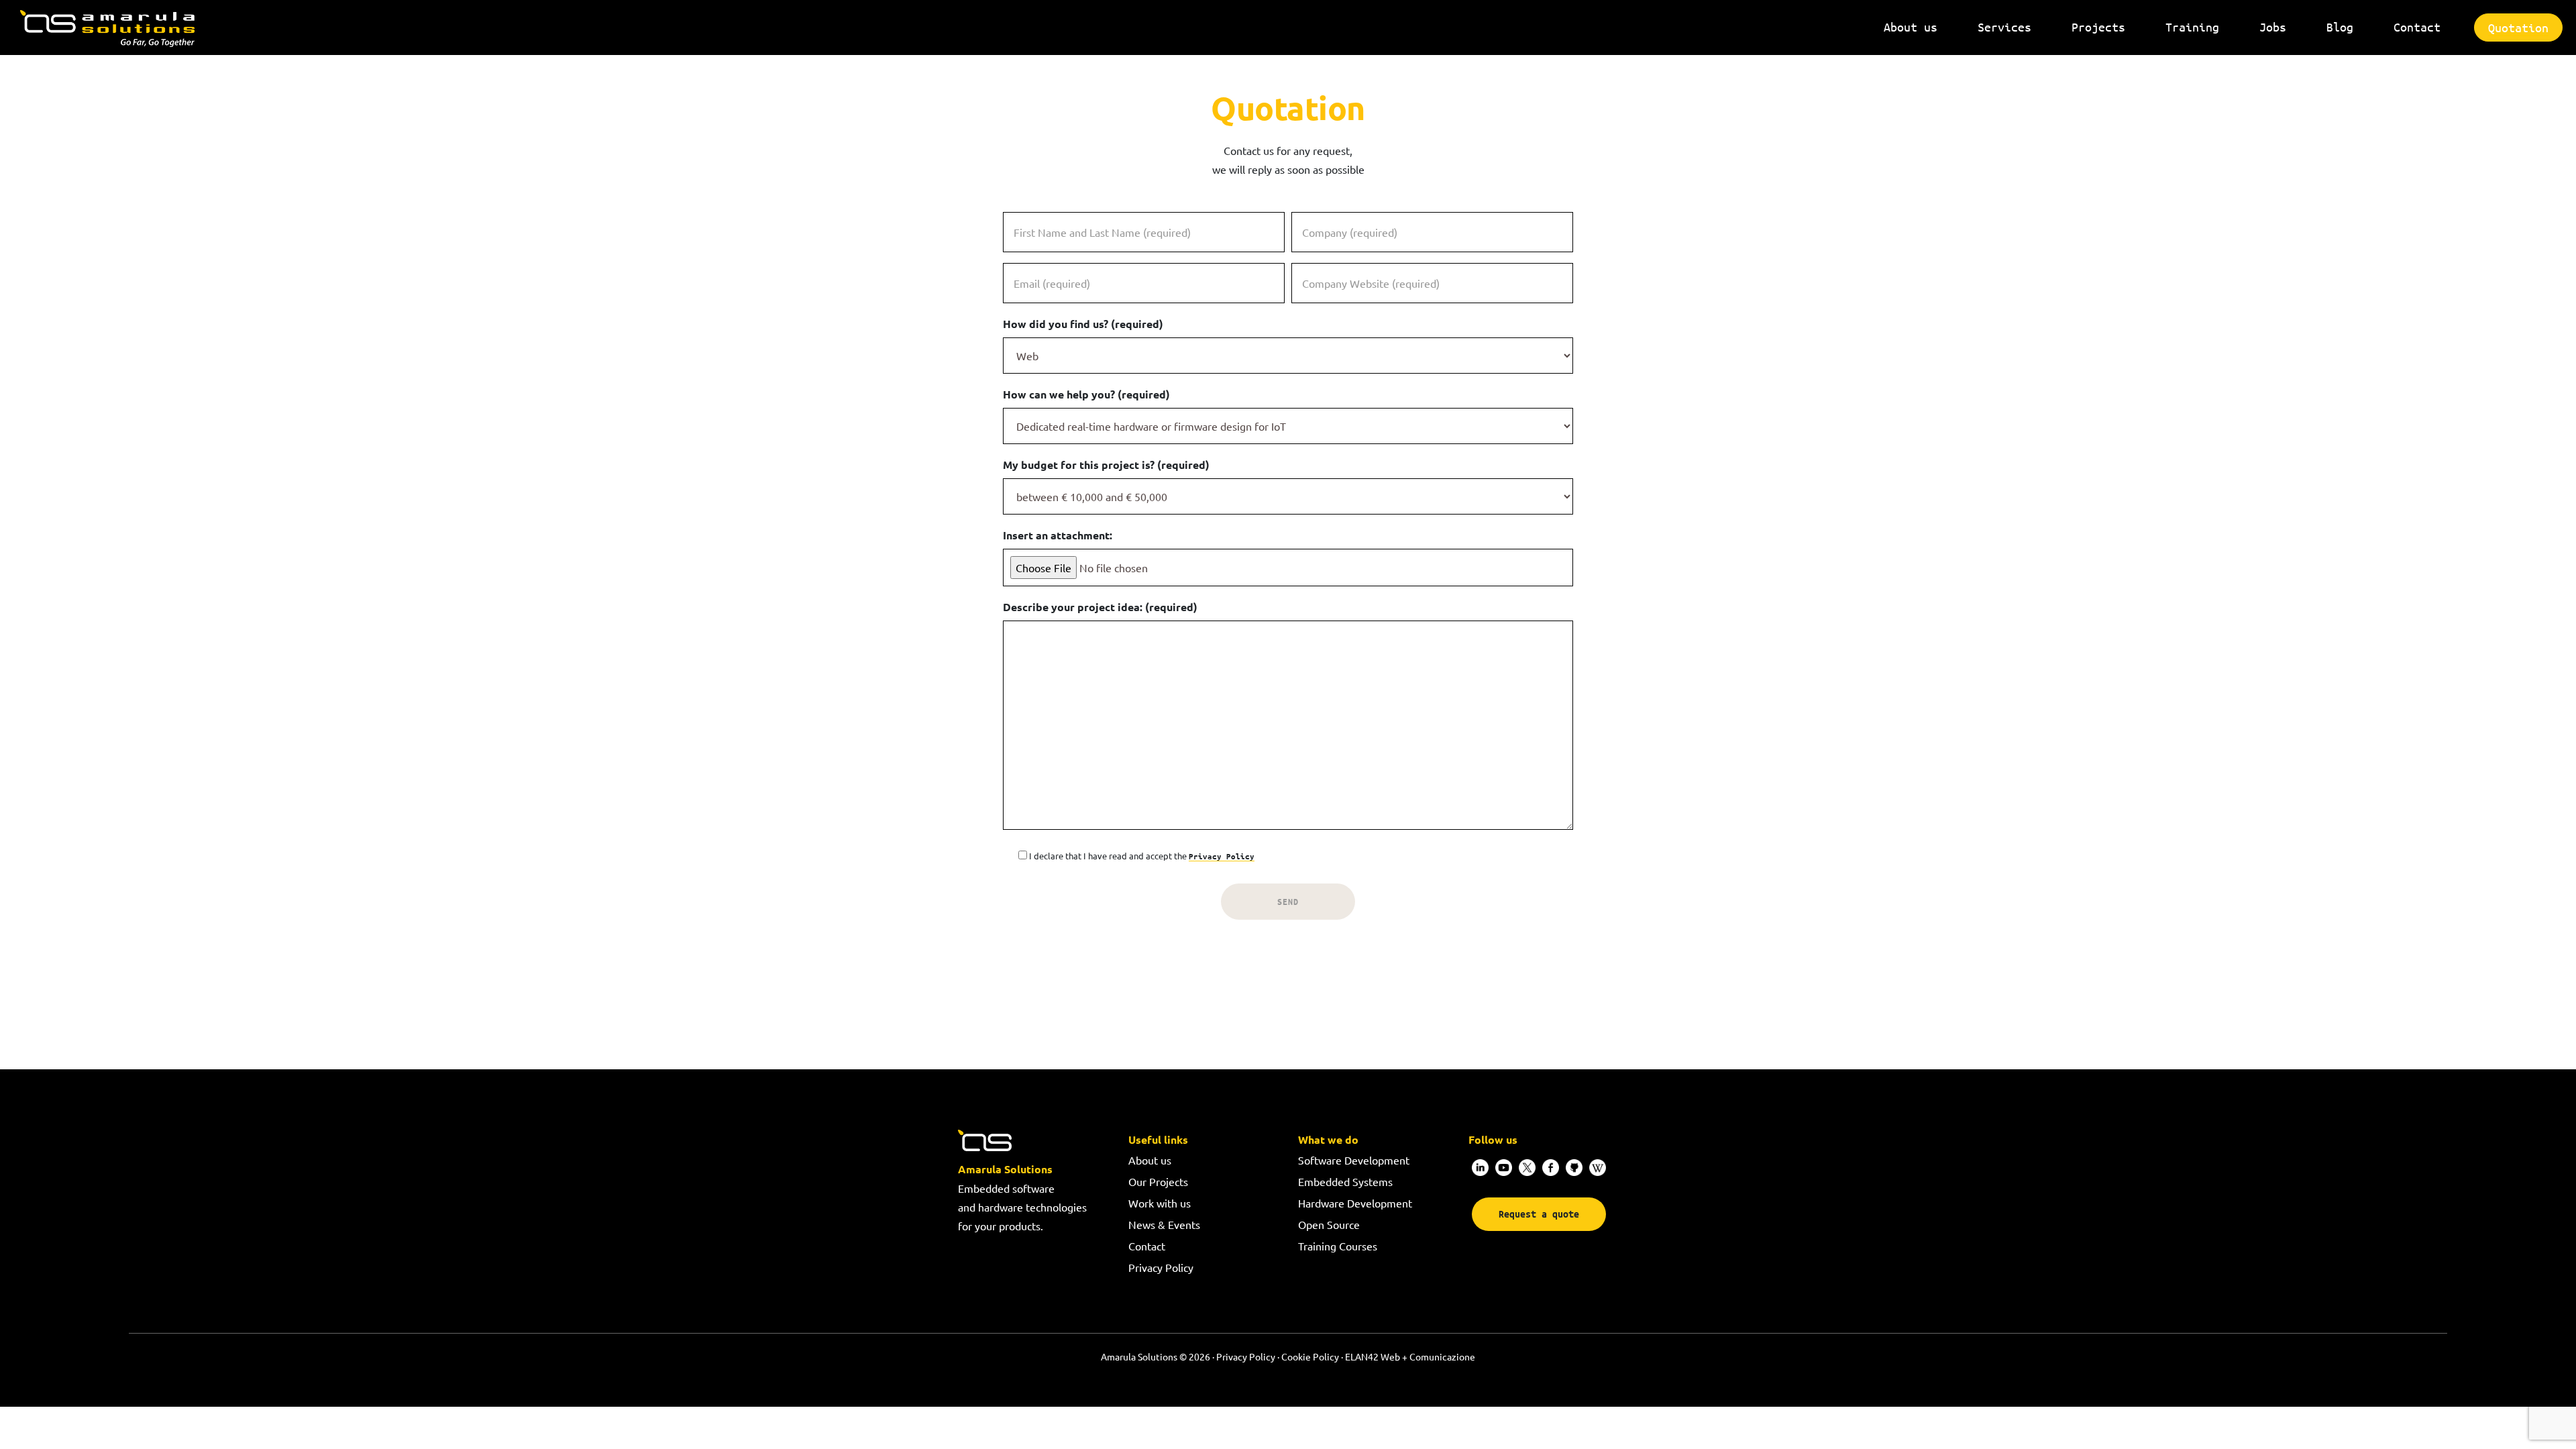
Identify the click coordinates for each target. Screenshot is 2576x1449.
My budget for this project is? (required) (1106, 465)
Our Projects (1158, 1181)
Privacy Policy (1222, 856)
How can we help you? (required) (1086, 394)
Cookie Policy (1310, 1356)
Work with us (1160, 1203)
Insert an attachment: (1058, 535)
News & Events (1164, 1224)
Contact (1147, 1246)
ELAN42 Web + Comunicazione (1410, 1356)
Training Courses (1338, 1246)
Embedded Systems (1345, 1181)
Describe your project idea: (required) (1100, 607)
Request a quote (1539, 1214)
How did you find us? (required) (1083, 324)
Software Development (1354, 1160)
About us (1150, 1160)
